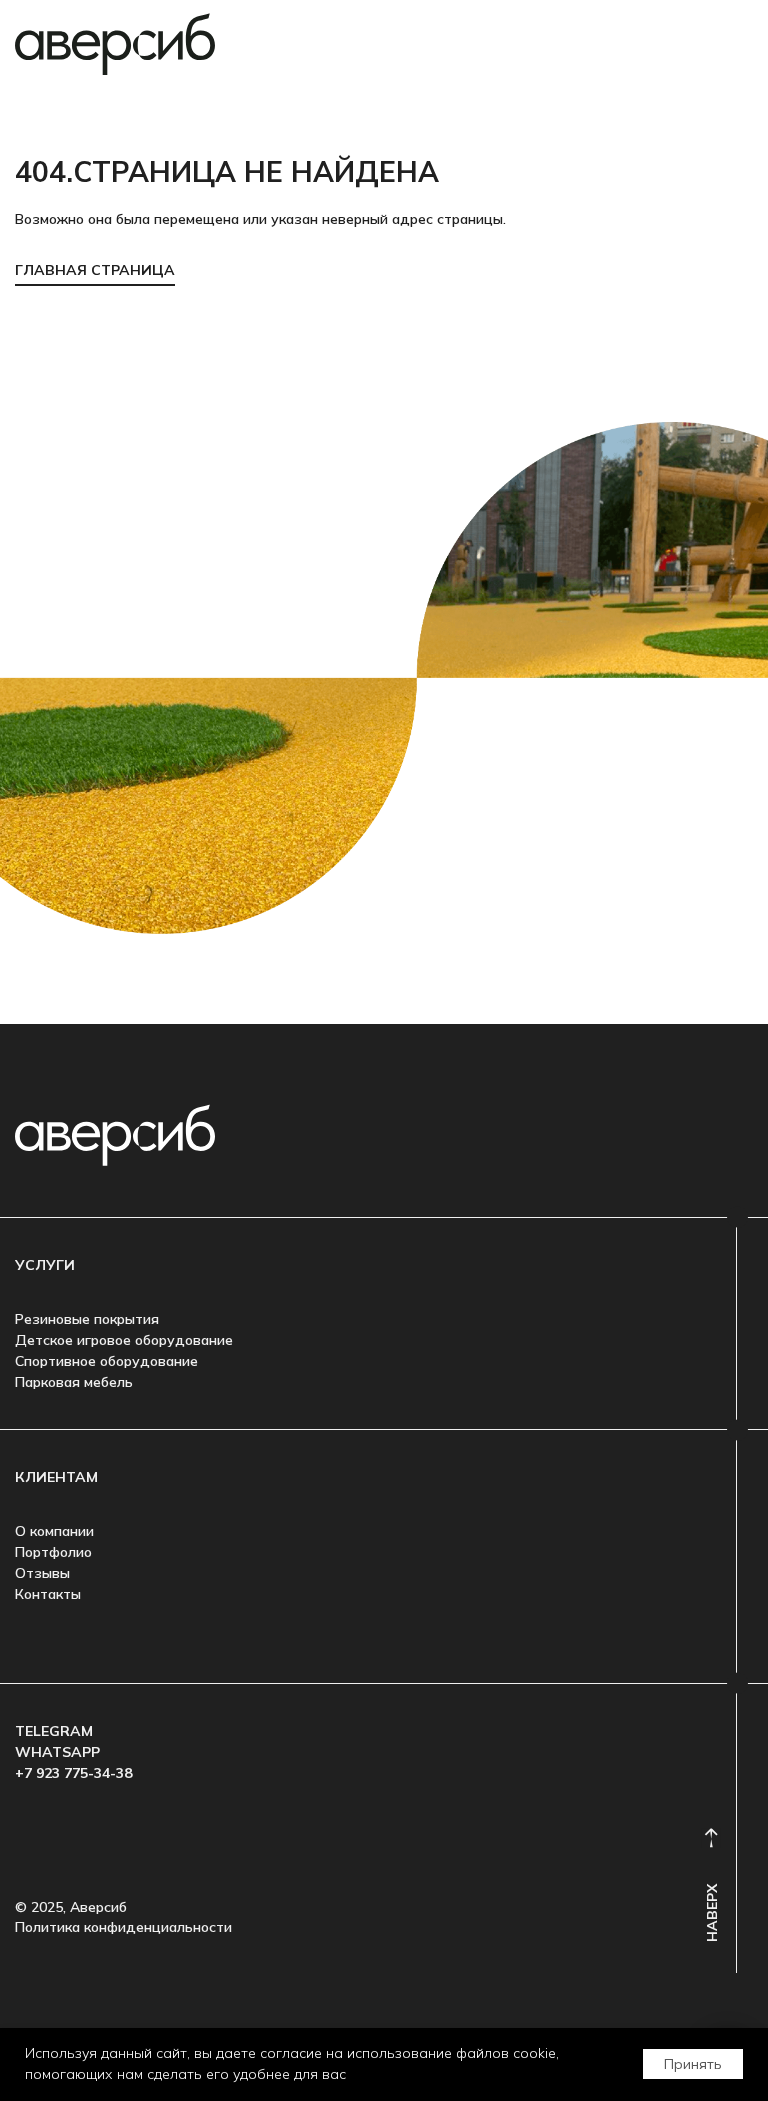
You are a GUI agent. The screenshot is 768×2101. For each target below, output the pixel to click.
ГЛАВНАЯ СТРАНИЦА (95, 270)
